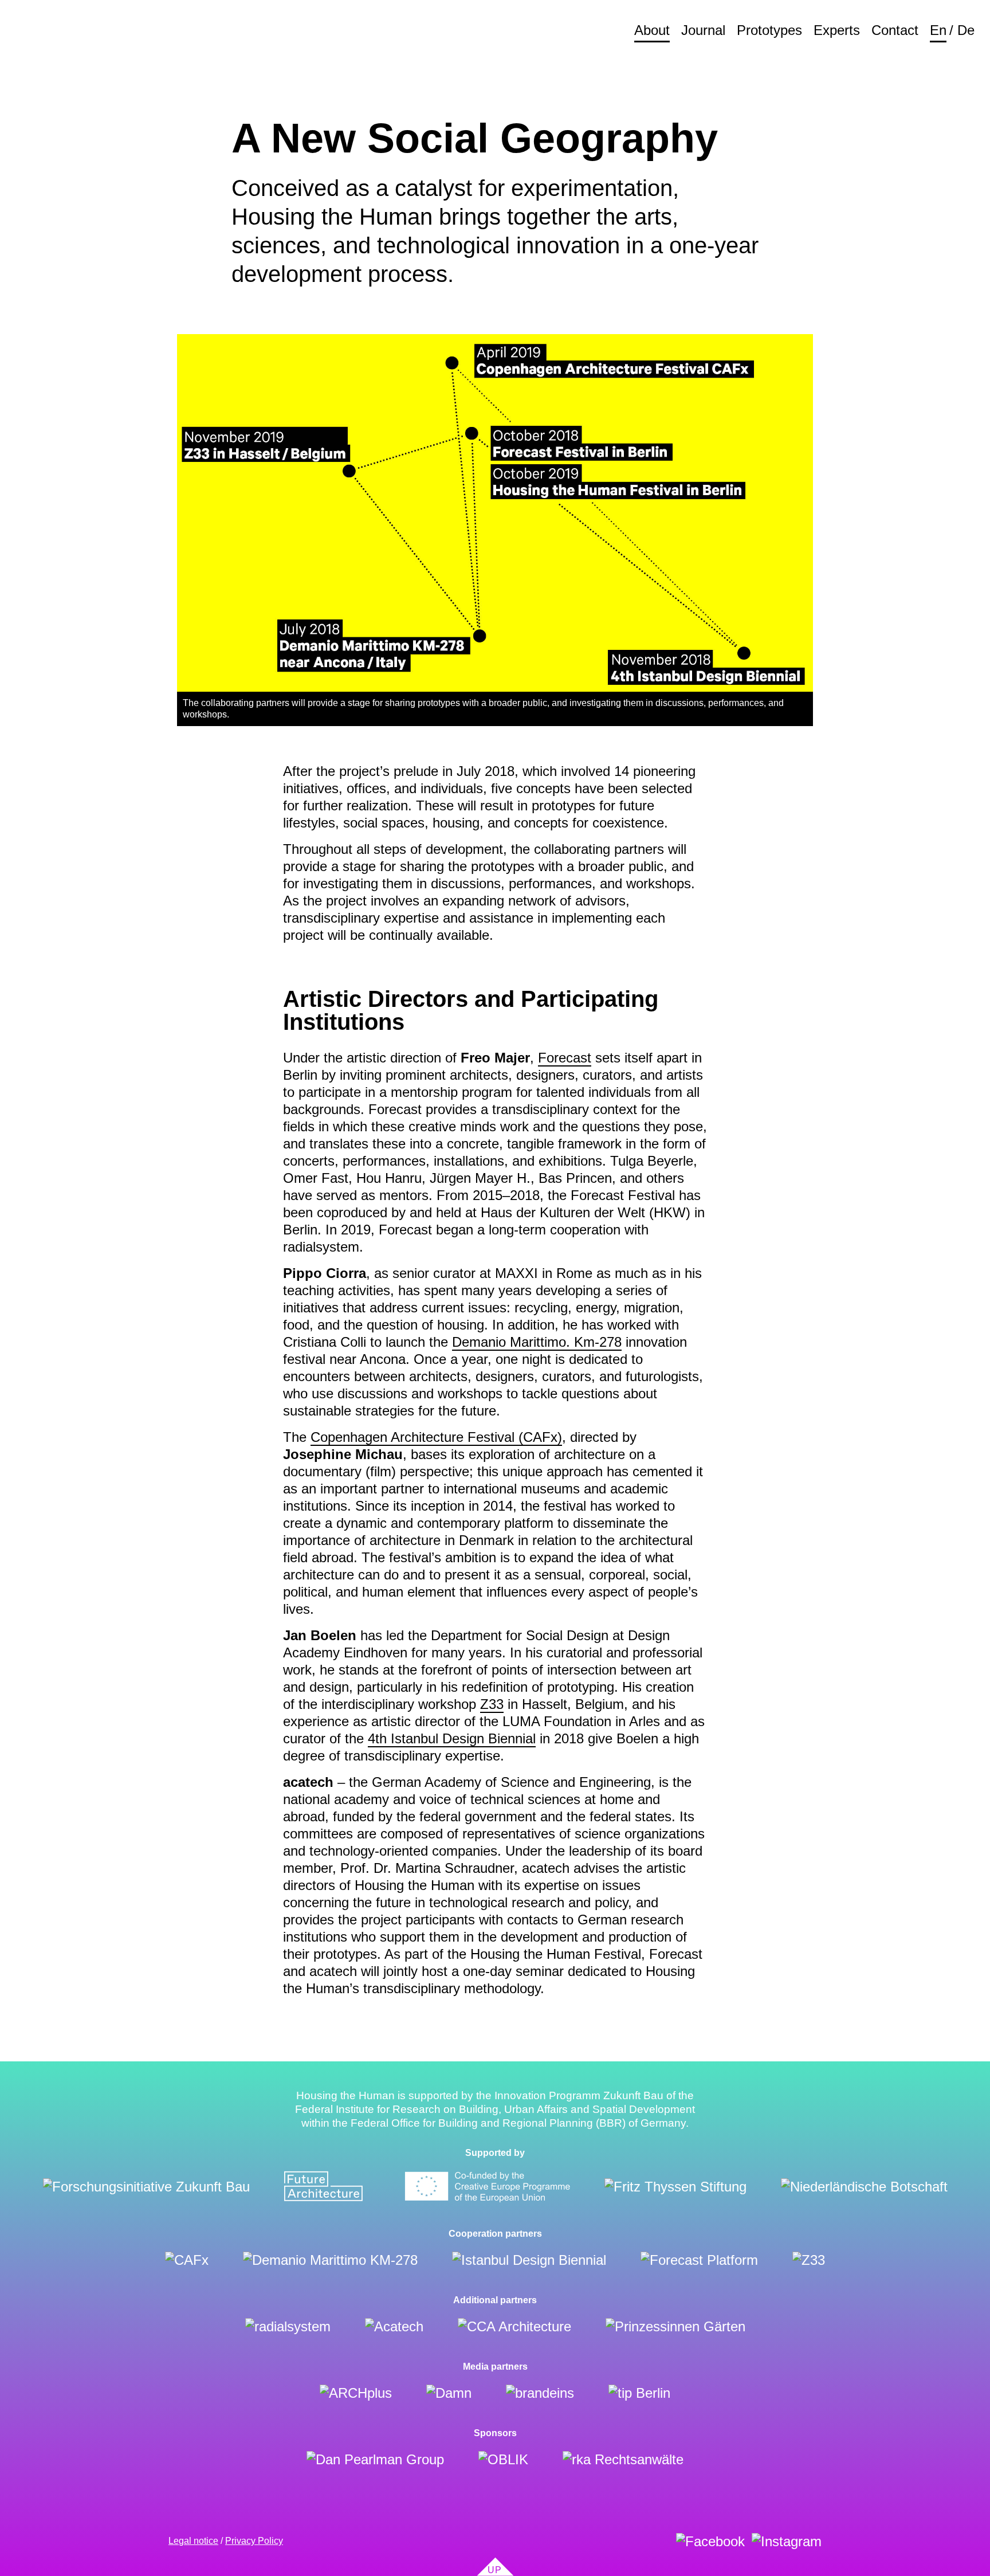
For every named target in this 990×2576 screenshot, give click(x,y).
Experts (837, 30)
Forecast (565, 1058)
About (652, 30)
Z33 (492, 1704)
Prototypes (769, 30)
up (495, 2570)
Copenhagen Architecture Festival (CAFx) (436, 1437)
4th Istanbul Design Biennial (452, 1738)
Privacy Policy (254, 2541)
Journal (703, 30)
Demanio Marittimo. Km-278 (537, 1342)
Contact (895, 30)
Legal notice (193, 2541)
